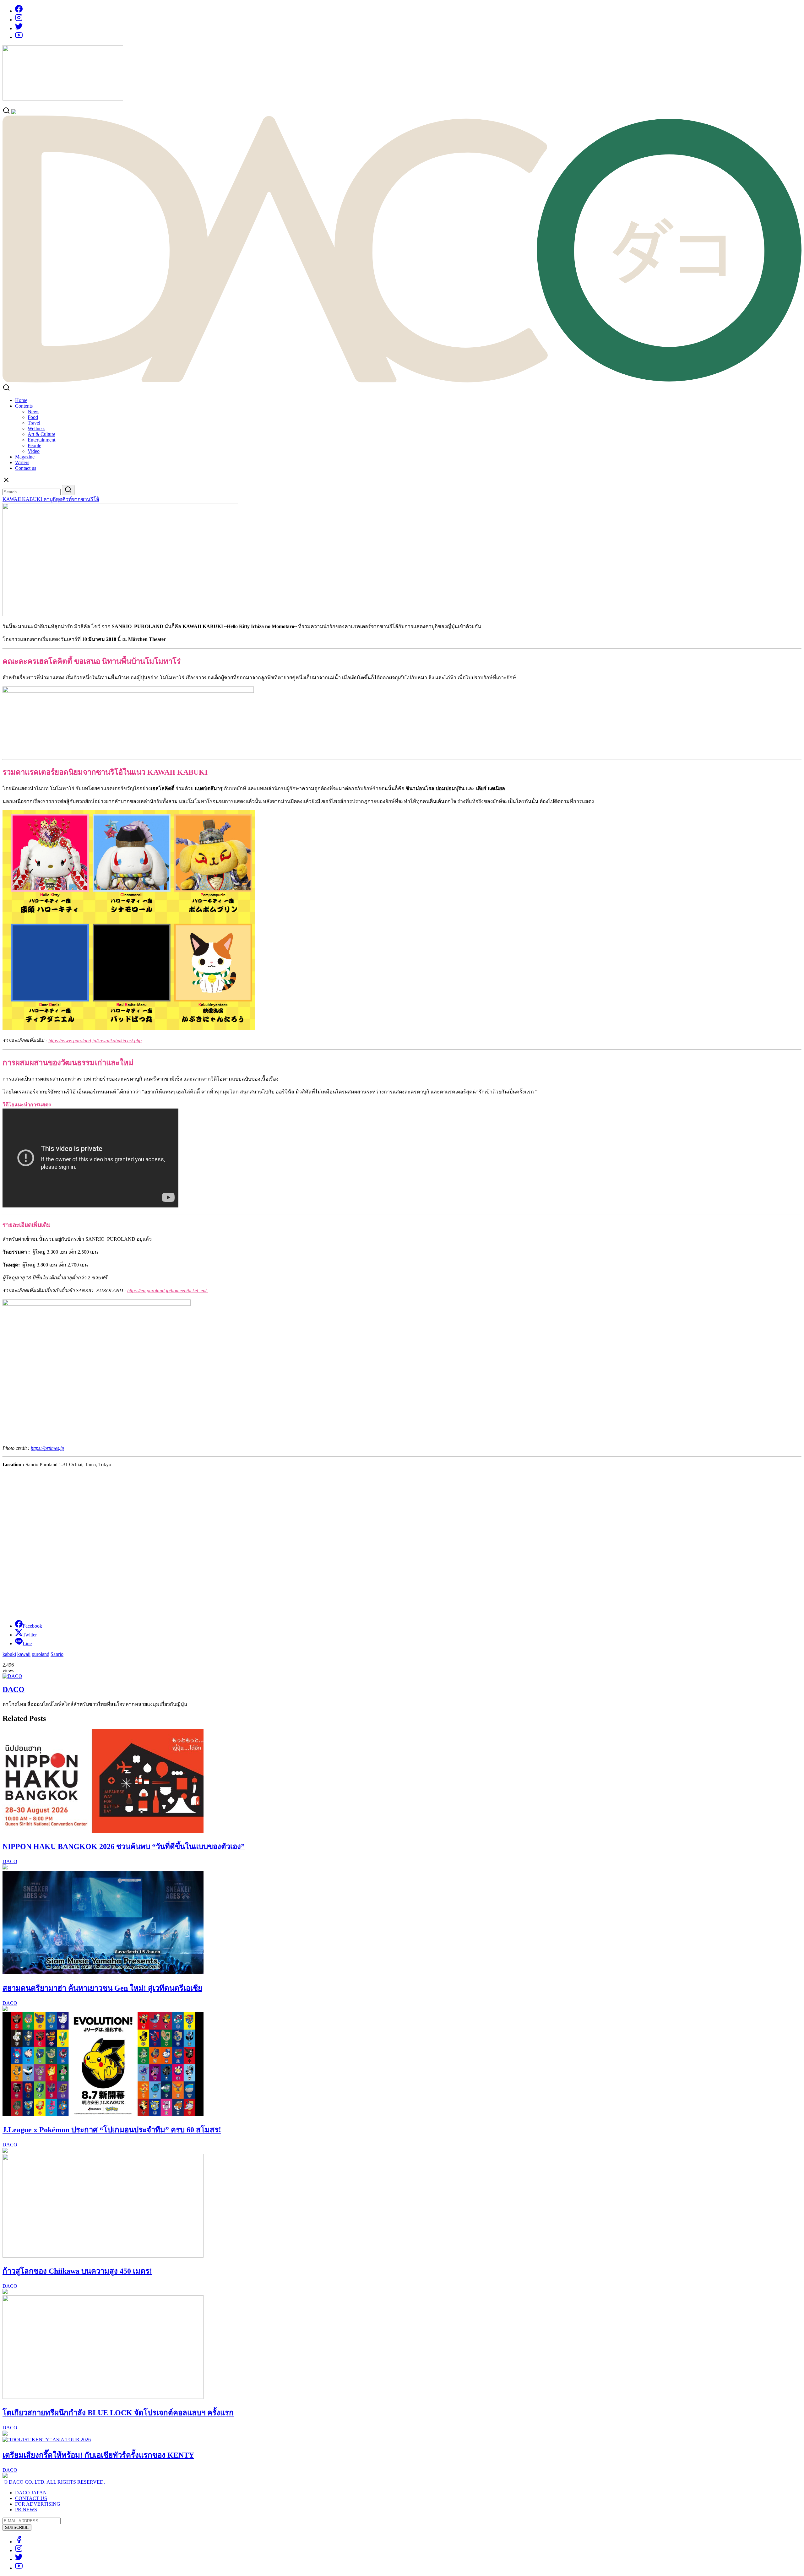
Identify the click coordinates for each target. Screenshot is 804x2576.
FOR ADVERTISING (38, 2504)
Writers (22, 462)
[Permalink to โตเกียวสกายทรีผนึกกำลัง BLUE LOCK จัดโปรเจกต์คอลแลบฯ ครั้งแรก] (103, 2397)
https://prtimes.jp (47, 1448)
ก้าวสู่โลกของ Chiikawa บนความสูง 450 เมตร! (77, 2271)
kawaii (24, 1654)
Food (33, 417)
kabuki (9, 1654)
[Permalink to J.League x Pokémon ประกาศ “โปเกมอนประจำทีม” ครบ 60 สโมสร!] (103, 2114)
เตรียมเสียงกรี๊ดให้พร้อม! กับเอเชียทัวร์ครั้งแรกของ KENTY (98, 2455)
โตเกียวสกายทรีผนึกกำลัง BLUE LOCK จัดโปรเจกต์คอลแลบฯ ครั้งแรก (118, 2413)
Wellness (36, 428)
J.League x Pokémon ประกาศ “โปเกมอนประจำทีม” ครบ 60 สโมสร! (112, 2130)
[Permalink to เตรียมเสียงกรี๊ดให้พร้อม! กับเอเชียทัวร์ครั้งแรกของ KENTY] (47, 2440)
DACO (14, 1689)
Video (34, 451)
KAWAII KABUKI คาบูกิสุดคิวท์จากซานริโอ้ (51, 499)
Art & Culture (41, 434)
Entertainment (41, 440)
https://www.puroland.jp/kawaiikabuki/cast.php (95, 1041)
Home (21, 400)
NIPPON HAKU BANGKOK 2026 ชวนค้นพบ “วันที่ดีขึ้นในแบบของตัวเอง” (124, 1847)
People (34, 445)
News (33, 412)
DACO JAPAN (31, 2493)
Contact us (26, 468)
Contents (24, 406)
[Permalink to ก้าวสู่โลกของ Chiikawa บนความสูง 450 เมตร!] (103, 2256)
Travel (34, 423)
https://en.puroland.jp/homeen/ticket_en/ (168, 1291)
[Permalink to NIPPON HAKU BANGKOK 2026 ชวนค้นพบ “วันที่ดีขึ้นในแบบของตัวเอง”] (103, 1831)
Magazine (25, 457)
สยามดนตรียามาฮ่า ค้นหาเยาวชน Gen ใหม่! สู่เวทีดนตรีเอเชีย (102, 1988)
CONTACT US (31, 2498)
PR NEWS (26, 2510)
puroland (41, 1654)
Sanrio (57, 1654)
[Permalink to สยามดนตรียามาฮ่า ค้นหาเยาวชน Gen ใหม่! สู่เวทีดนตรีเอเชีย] (103, 1973)
